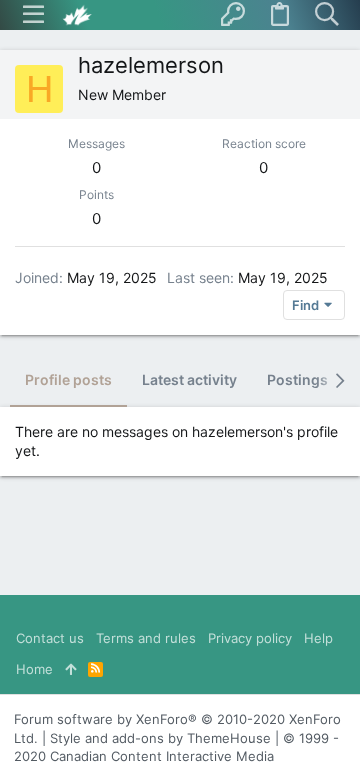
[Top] (70, 669)
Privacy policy (250, 638)
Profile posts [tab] (68, 379)
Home (34, 669)
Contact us (50, 638)
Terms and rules (146, 638)
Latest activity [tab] (189, 379)
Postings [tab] (297, 379)
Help (318, 638)
